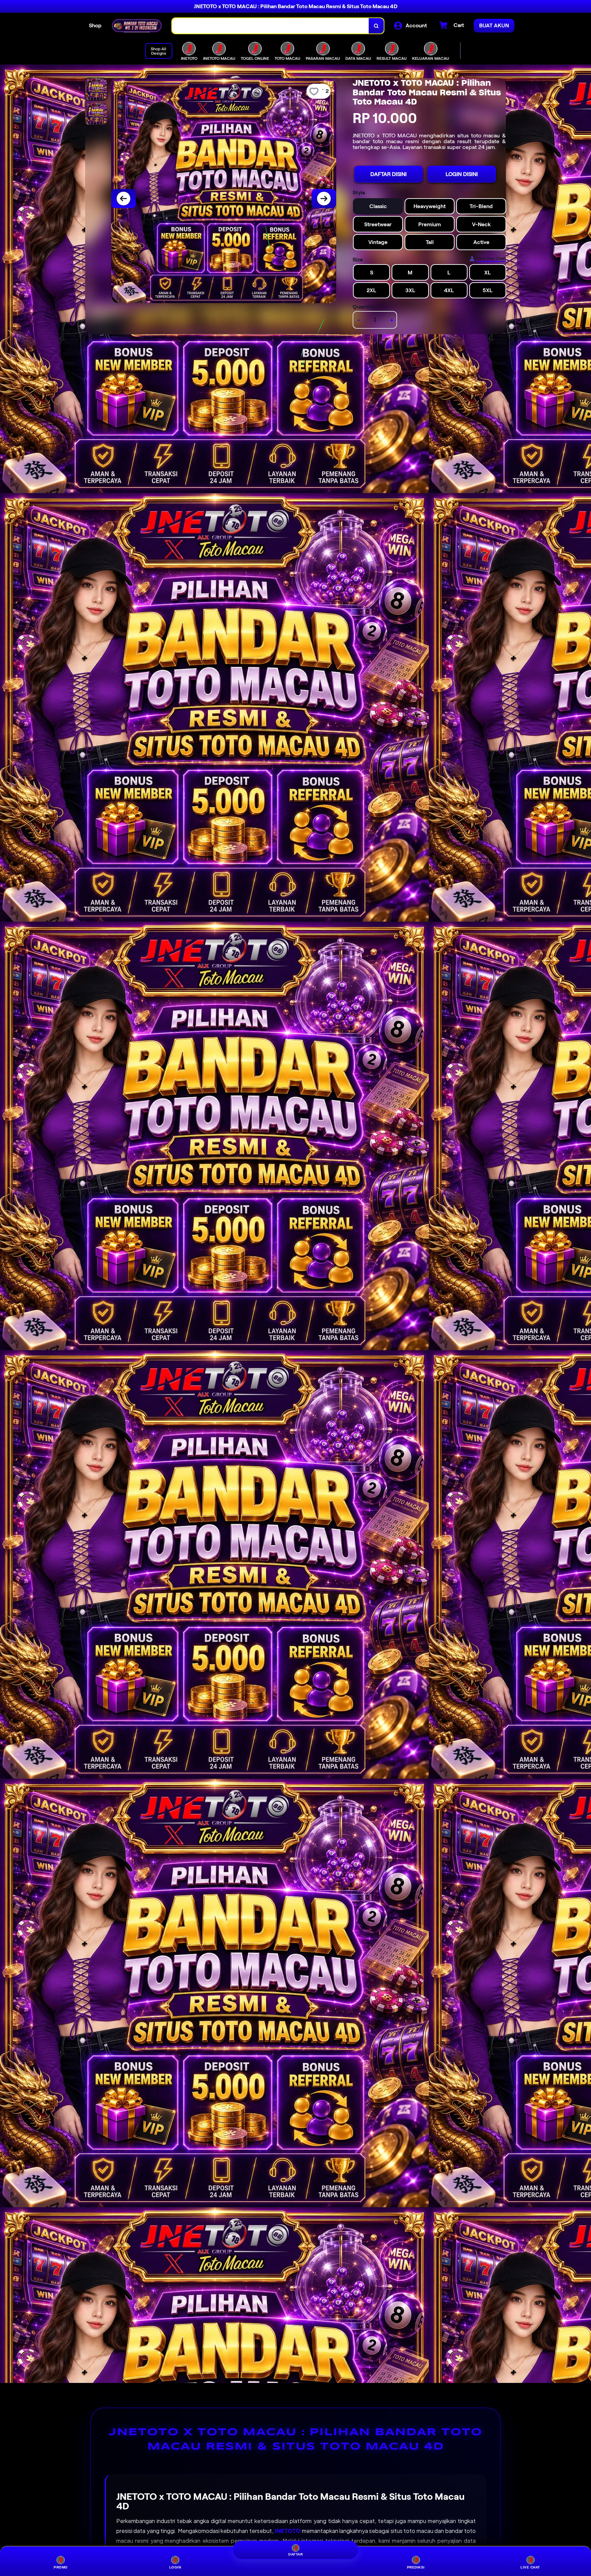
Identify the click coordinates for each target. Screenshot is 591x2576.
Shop (95, 25)
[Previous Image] (123, 199)
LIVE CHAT (530, 2567)
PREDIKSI (416, 2567)
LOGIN (175, 2567)
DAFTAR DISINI (389, 174)
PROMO (61, 2567)
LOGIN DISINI (462, 174)
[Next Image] (324, 199)
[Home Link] (137, 26)
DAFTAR (295, 2554)
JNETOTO (287, 2531)
